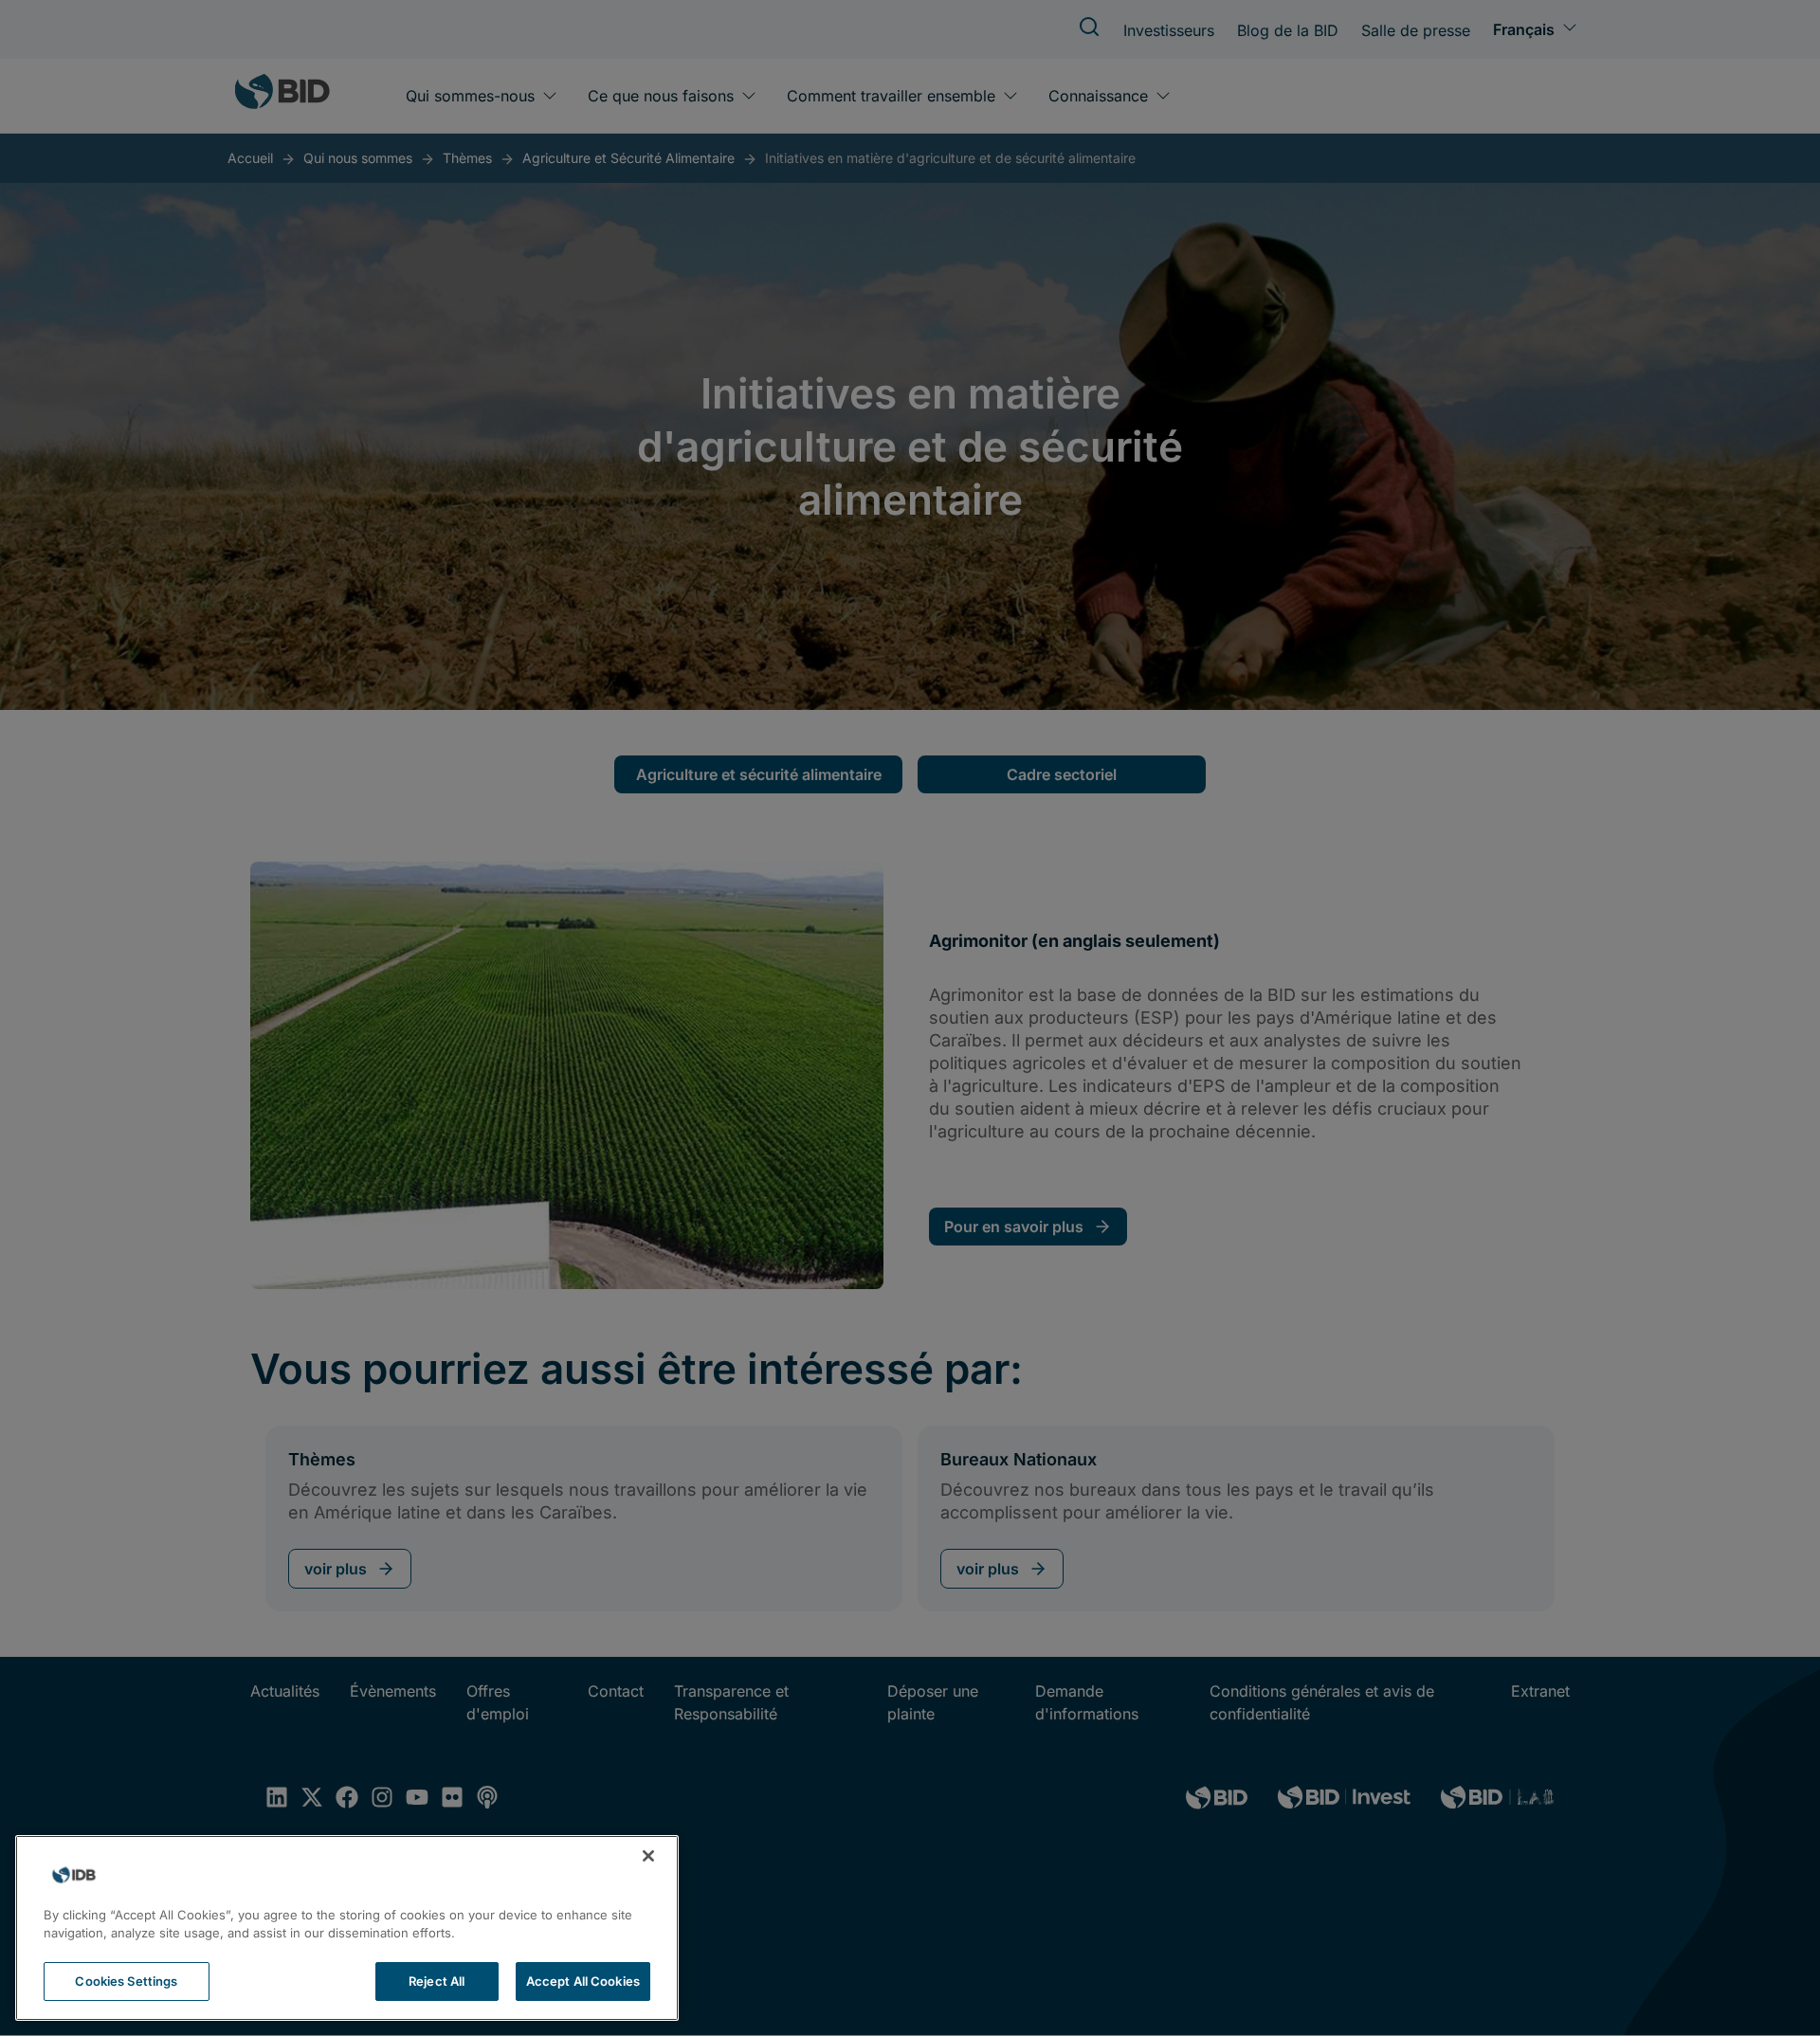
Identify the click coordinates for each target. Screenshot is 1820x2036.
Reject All (437, 1981)
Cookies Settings (126, 1981)
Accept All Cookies (583, 1981)
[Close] (648, 1856)
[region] (347, 1928)
